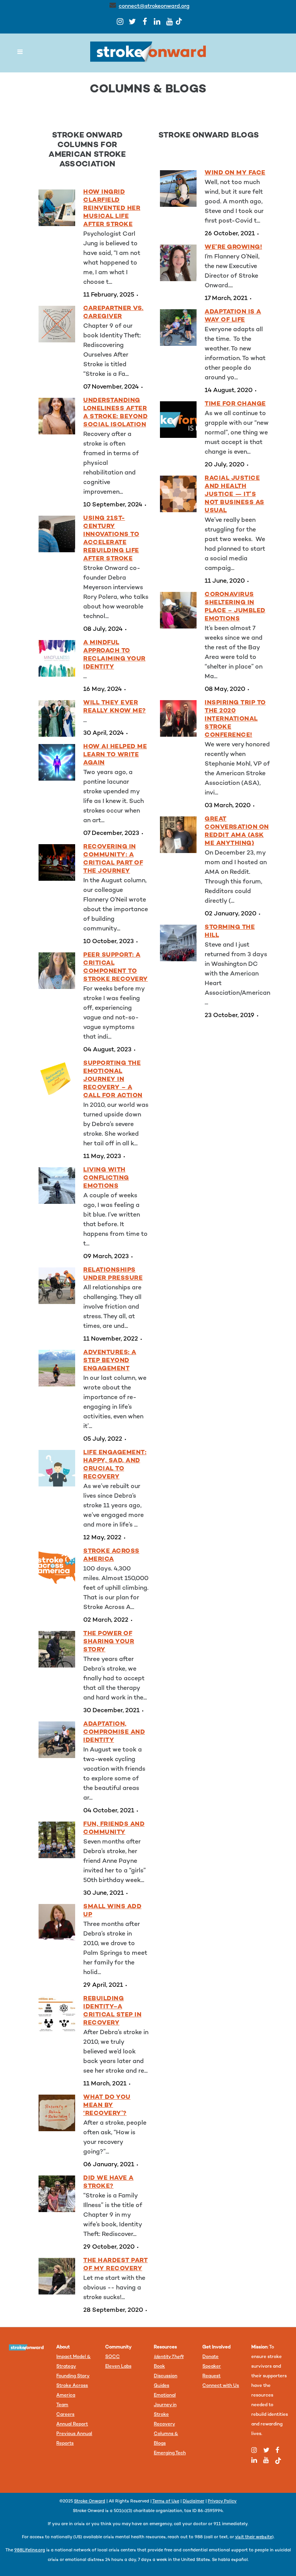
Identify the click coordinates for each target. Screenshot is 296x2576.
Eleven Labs (118, 2367)
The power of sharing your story (109, 1642)
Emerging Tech (170, 2453)
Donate (210, 2357)
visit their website (254, 2537)
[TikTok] (179, 21)
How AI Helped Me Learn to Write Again (115, 755)
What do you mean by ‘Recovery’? (107, 2106)
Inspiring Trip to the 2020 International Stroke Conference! (235, 719)
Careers (65, 2415)
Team (62, 2405)
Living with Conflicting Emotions (106, 1178)
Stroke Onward (90, 2501)
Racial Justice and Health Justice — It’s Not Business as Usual (235, 495)
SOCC (113, 2357)
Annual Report (72, 2424)
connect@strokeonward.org (154, 6)
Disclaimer (193, 2501)
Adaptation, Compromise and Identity (114, 1732)
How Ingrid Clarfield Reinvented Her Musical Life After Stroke (112, 209)
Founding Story (73, 2376)
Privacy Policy (222, 2501)
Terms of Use (166, 2501)
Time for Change (235, 404)
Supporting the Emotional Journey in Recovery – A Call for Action (113, 1080)
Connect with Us (221, 2386)
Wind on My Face (235, 173)
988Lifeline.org (30, 2550)
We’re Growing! (233, 247)
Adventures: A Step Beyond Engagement (110, 1361)
